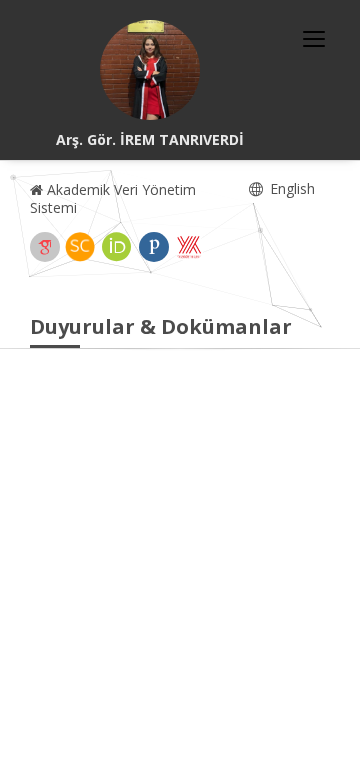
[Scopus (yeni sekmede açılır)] (80, 247)
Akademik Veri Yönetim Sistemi (113, 198)
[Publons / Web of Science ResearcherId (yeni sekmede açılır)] (154, 247)
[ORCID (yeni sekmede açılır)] (117, 247)
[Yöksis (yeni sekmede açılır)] (189, 247)
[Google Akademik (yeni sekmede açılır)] (45, 247)
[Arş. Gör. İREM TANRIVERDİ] (150, 70)
